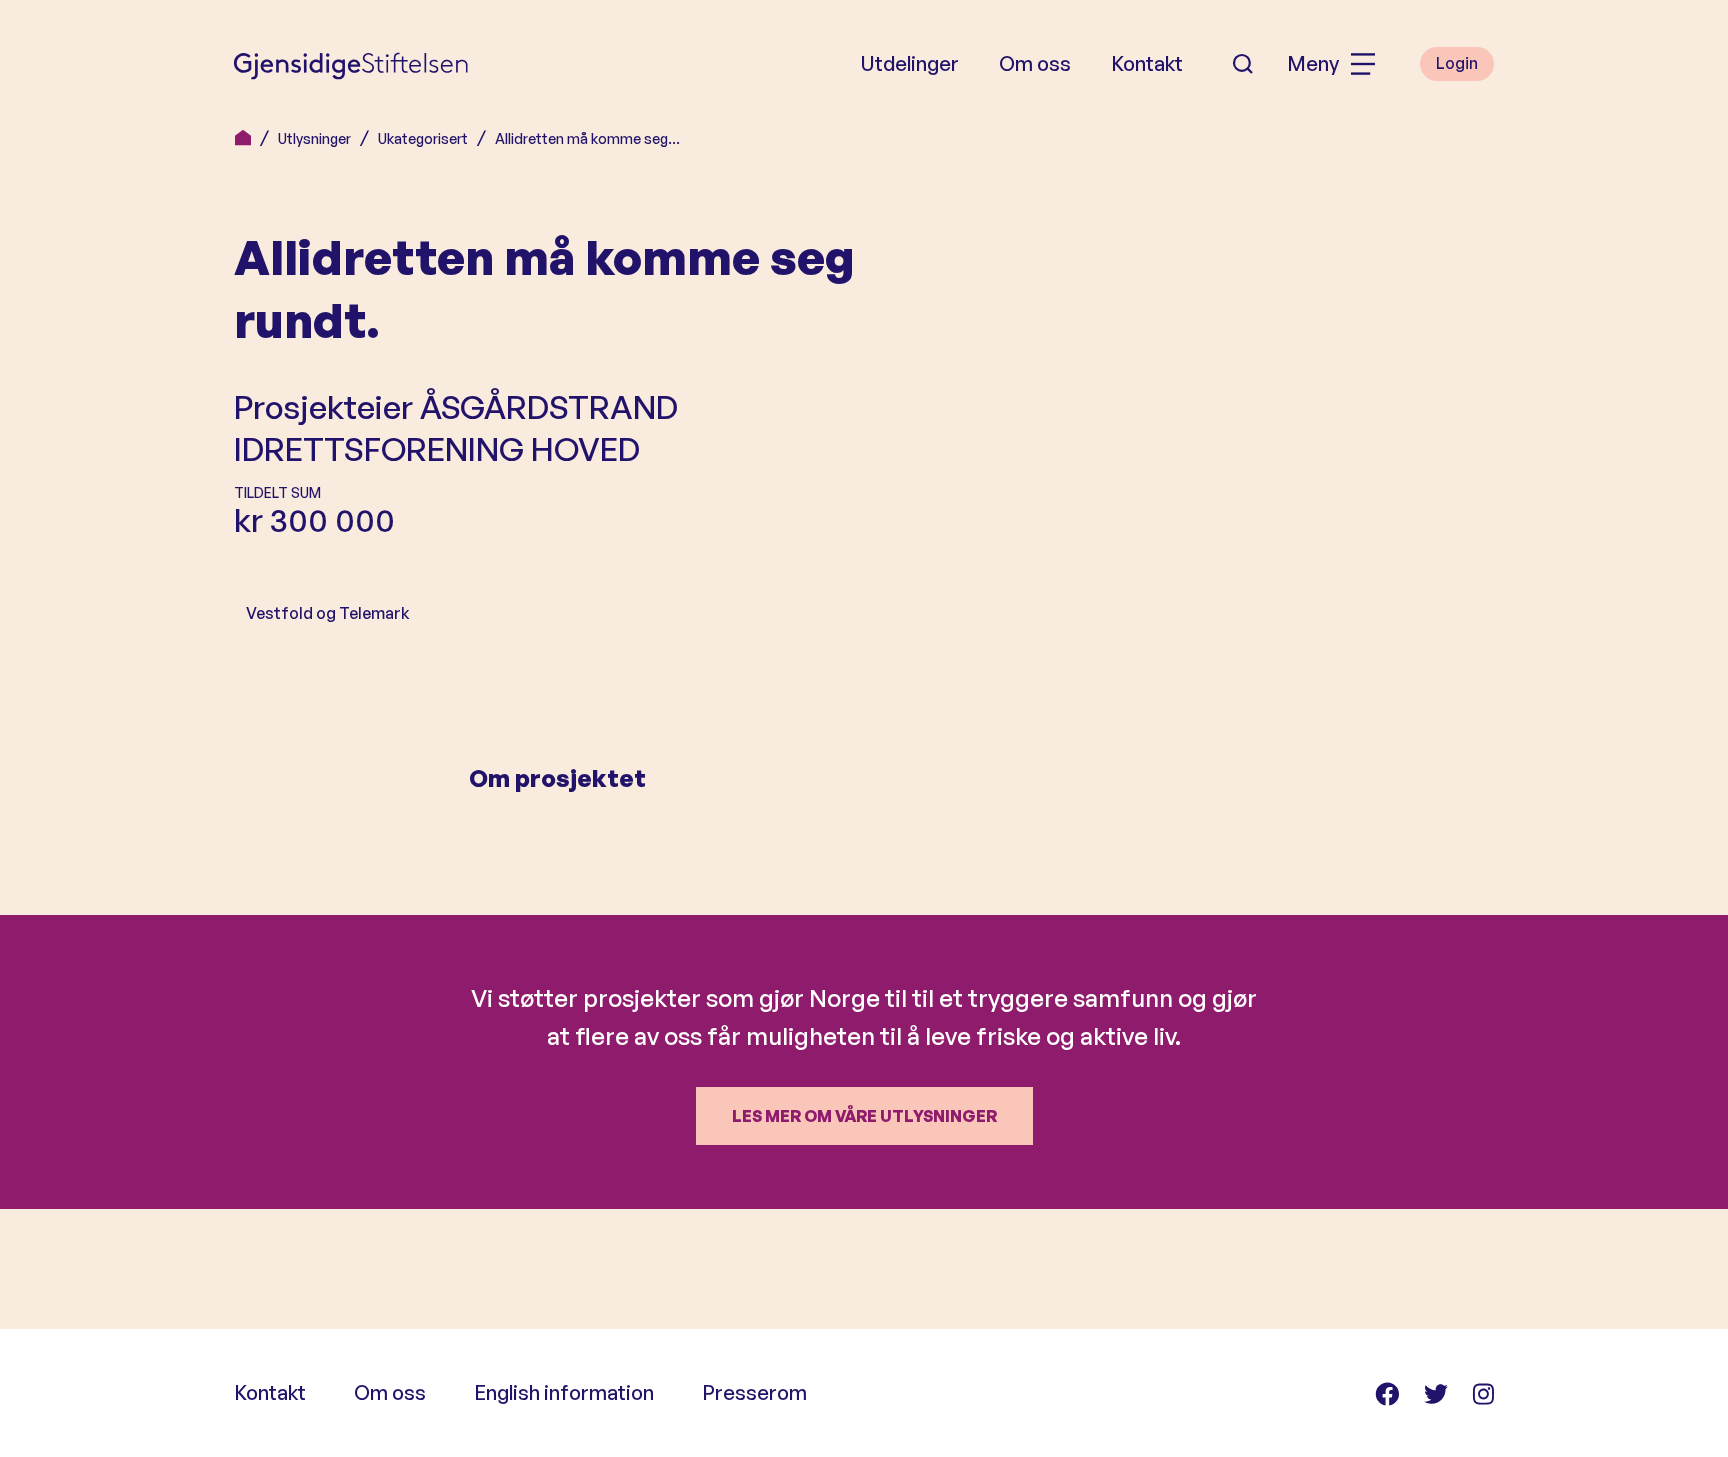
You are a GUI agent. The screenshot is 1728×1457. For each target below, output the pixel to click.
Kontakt (1147, 63)
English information (564, 1392)
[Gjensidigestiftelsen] (351, 64)
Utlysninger (314, 138)
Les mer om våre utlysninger (864, 1116)
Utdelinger (909, 63)
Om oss (1035, 63)
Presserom (754, 1392)
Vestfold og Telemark (328, 613)
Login (1457, 63)
